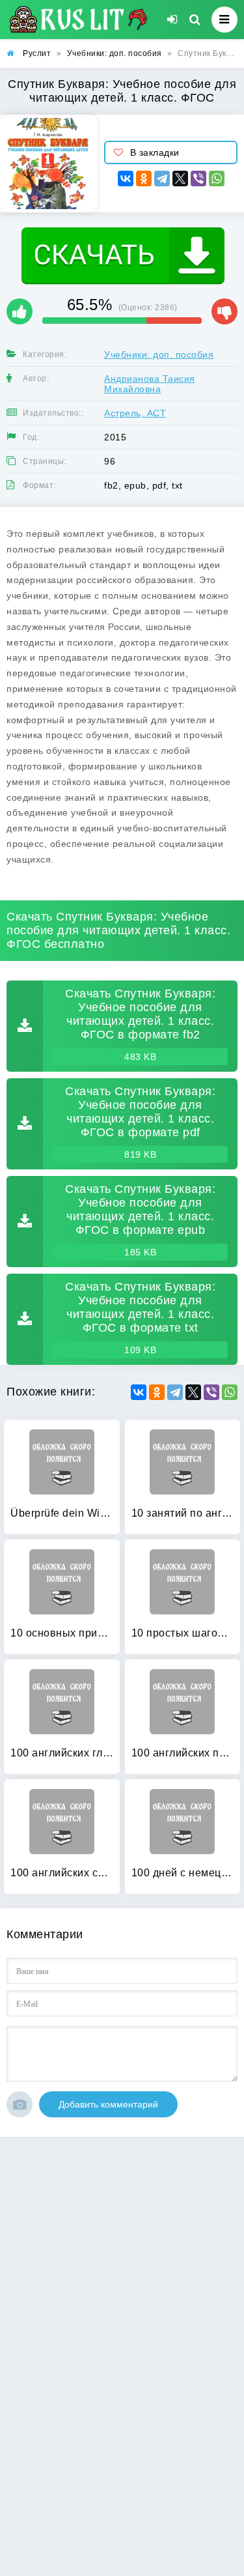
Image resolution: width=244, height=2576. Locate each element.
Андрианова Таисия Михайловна (150, 384)
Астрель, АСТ (135, 413)
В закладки (155, 152)
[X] (180, 179)
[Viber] (198, 179)
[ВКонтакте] (126, 179)
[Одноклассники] (144, 179)
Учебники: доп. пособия (159, 354)
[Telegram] (162, 179)
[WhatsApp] (217, 179)
